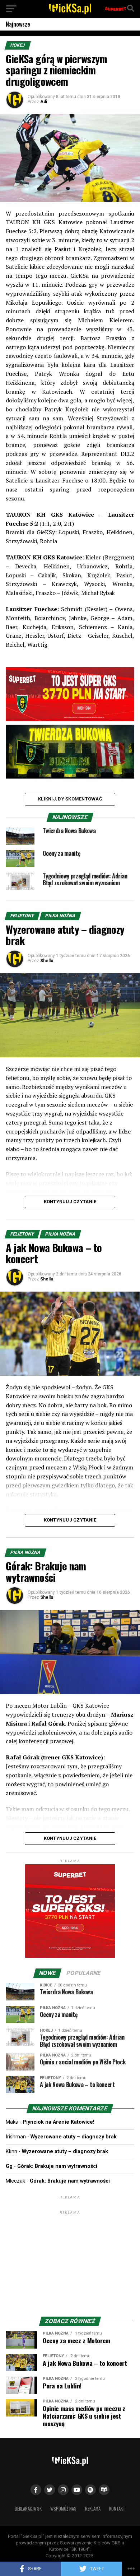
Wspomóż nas (63, 2509)
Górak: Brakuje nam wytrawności (57, 2166)
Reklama (93, 2509)
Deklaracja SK (28, 2509)
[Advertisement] (70, 2261)
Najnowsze (18, 24)
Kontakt (117, 2509)
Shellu (47, 961)
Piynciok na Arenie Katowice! (59, 2122)
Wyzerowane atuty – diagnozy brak (74, 2137)
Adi (44, 102)
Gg (9, 2166)
